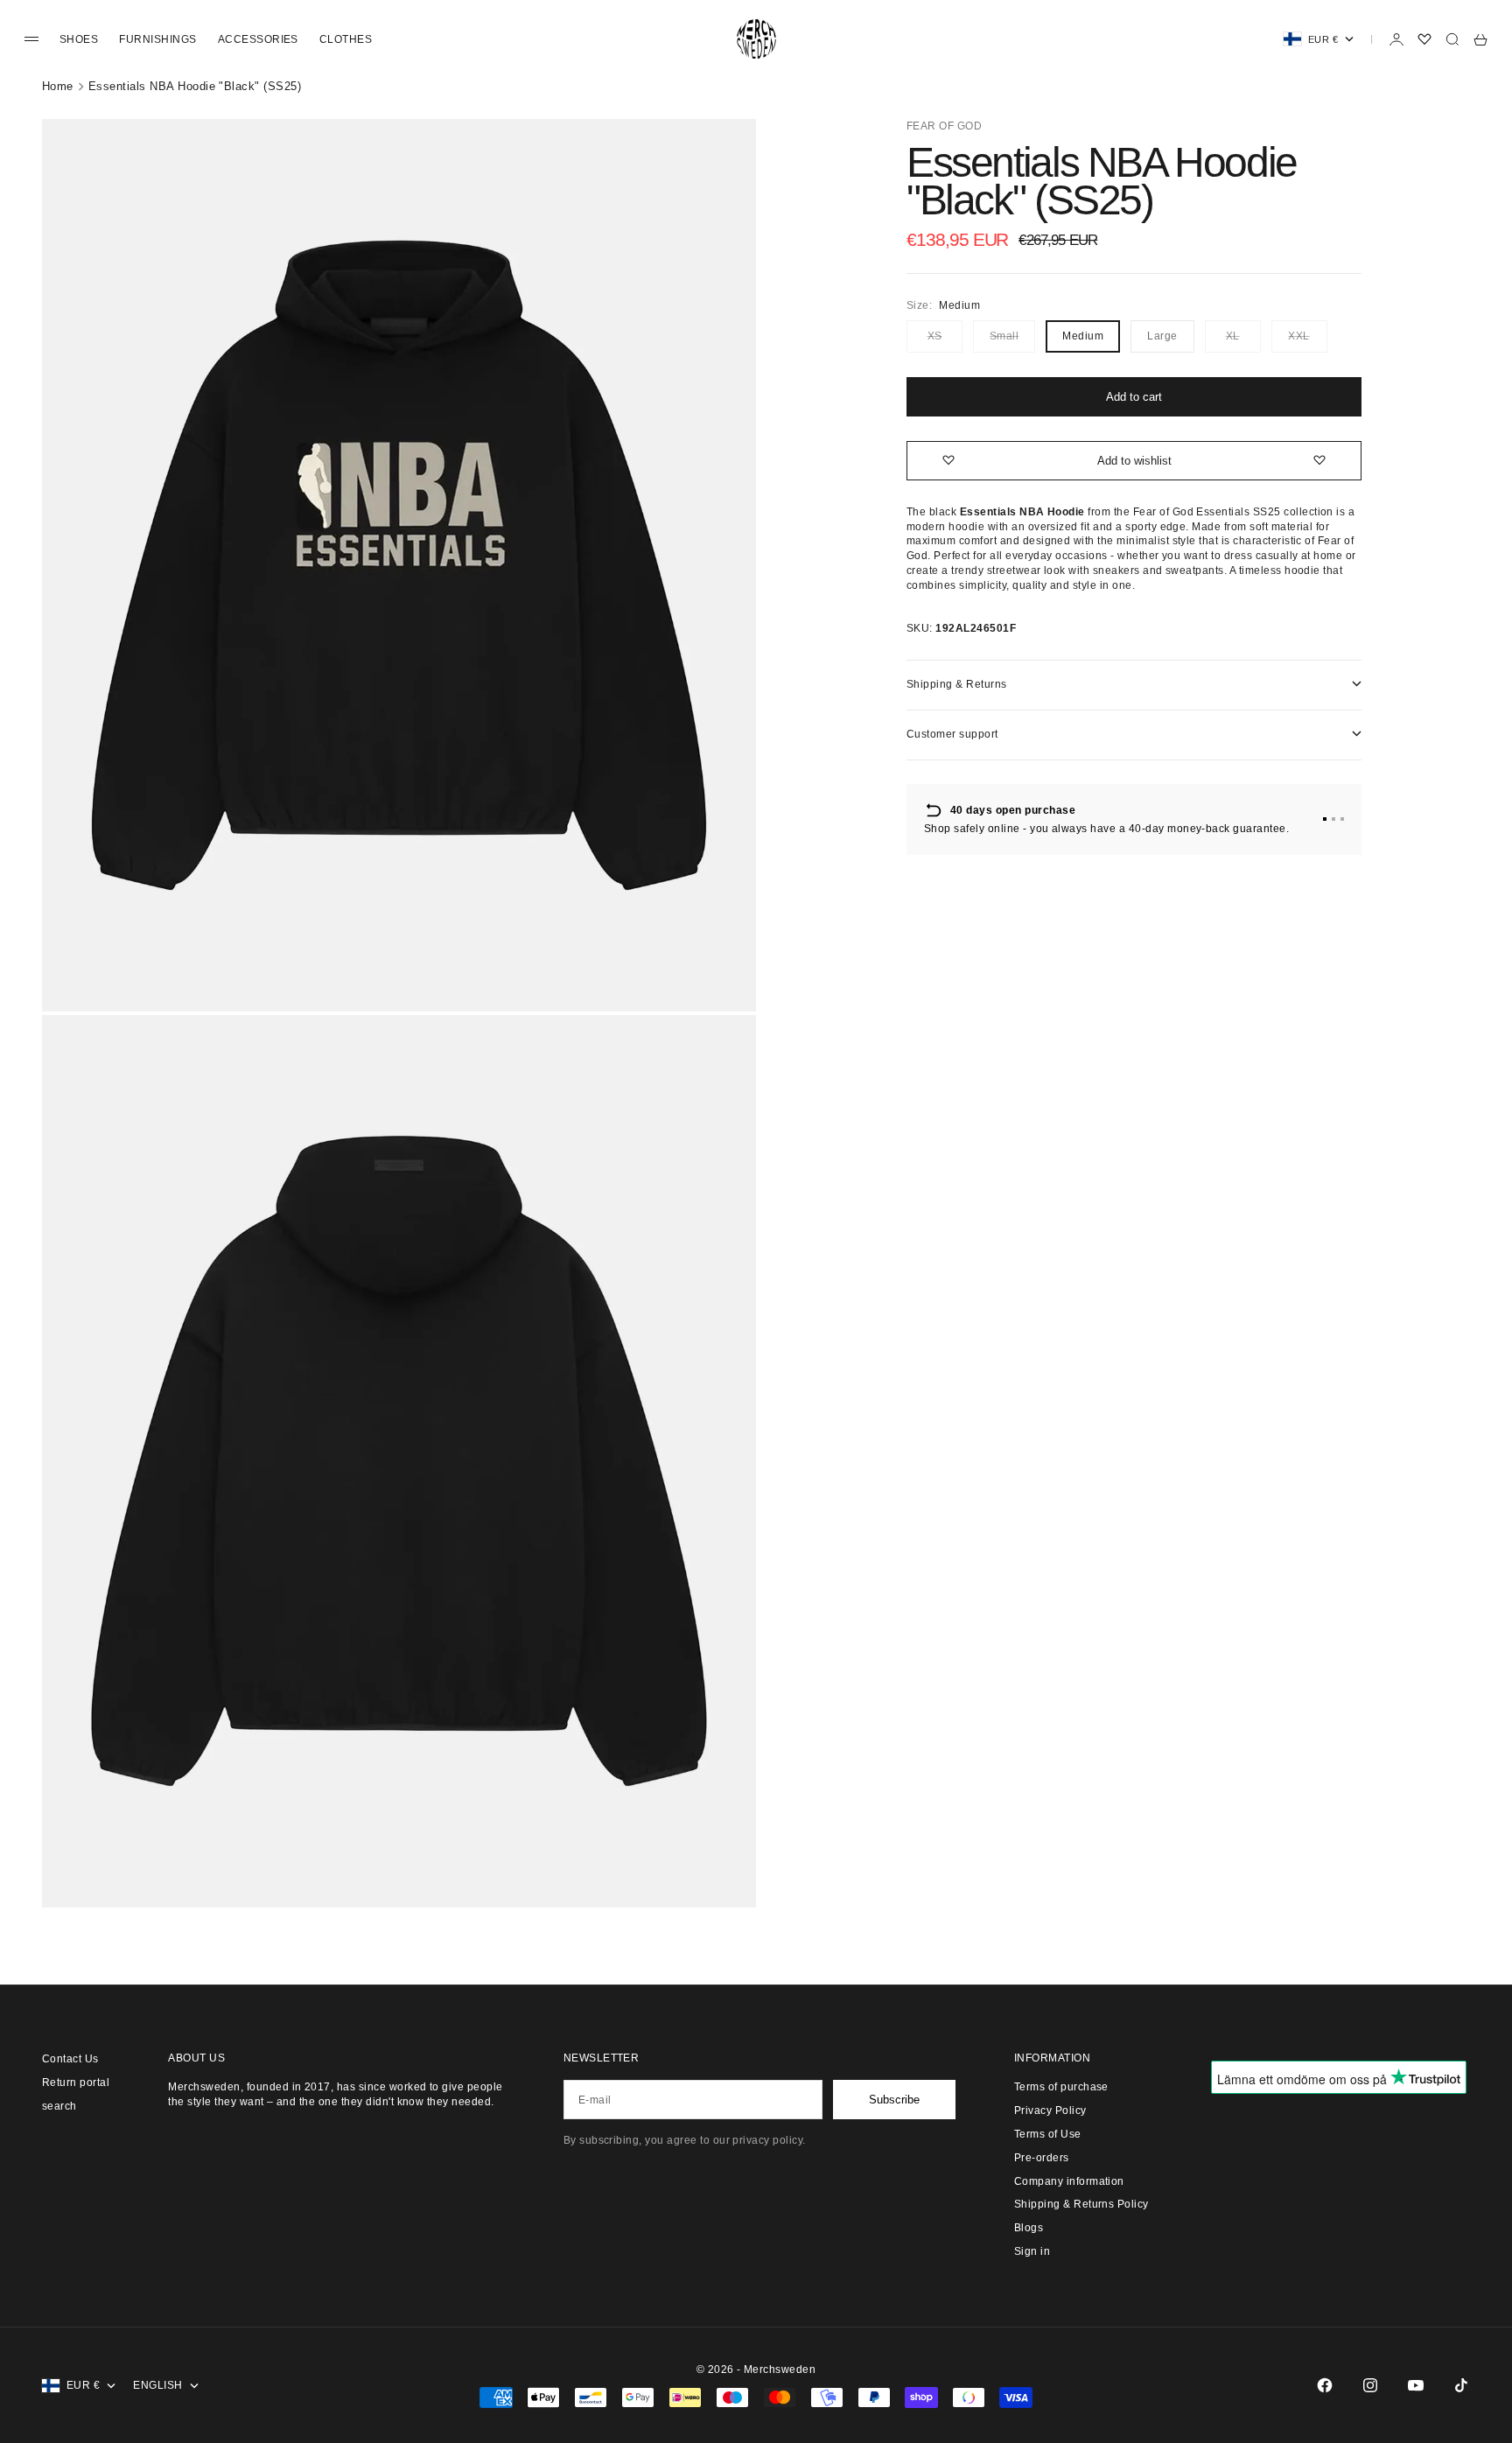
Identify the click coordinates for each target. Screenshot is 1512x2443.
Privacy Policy (1050, 2110)
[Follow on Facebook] (1325, 2385)
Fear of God (944, 126)
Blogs (1029, 2228)
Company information (1069, 2181)
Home (58, 86)
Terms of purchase (1061, 2087)
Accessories (258, 39)
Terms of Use (1048, 2134)
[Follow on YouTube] (1416, 2385)
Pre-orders (1042, 2158)
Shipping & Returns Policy (1081, 2204)
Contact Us (70, 2059)
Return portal (76, 2082)
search (59, 2106)
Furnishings (157, 39)
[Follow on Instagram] (1370, 2385)
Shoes (79, 39)
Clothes (346, 39)
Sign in (1032, 2251)
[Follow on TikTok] (1461, 2385)
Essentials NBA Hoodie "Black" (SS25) (195, 86)
